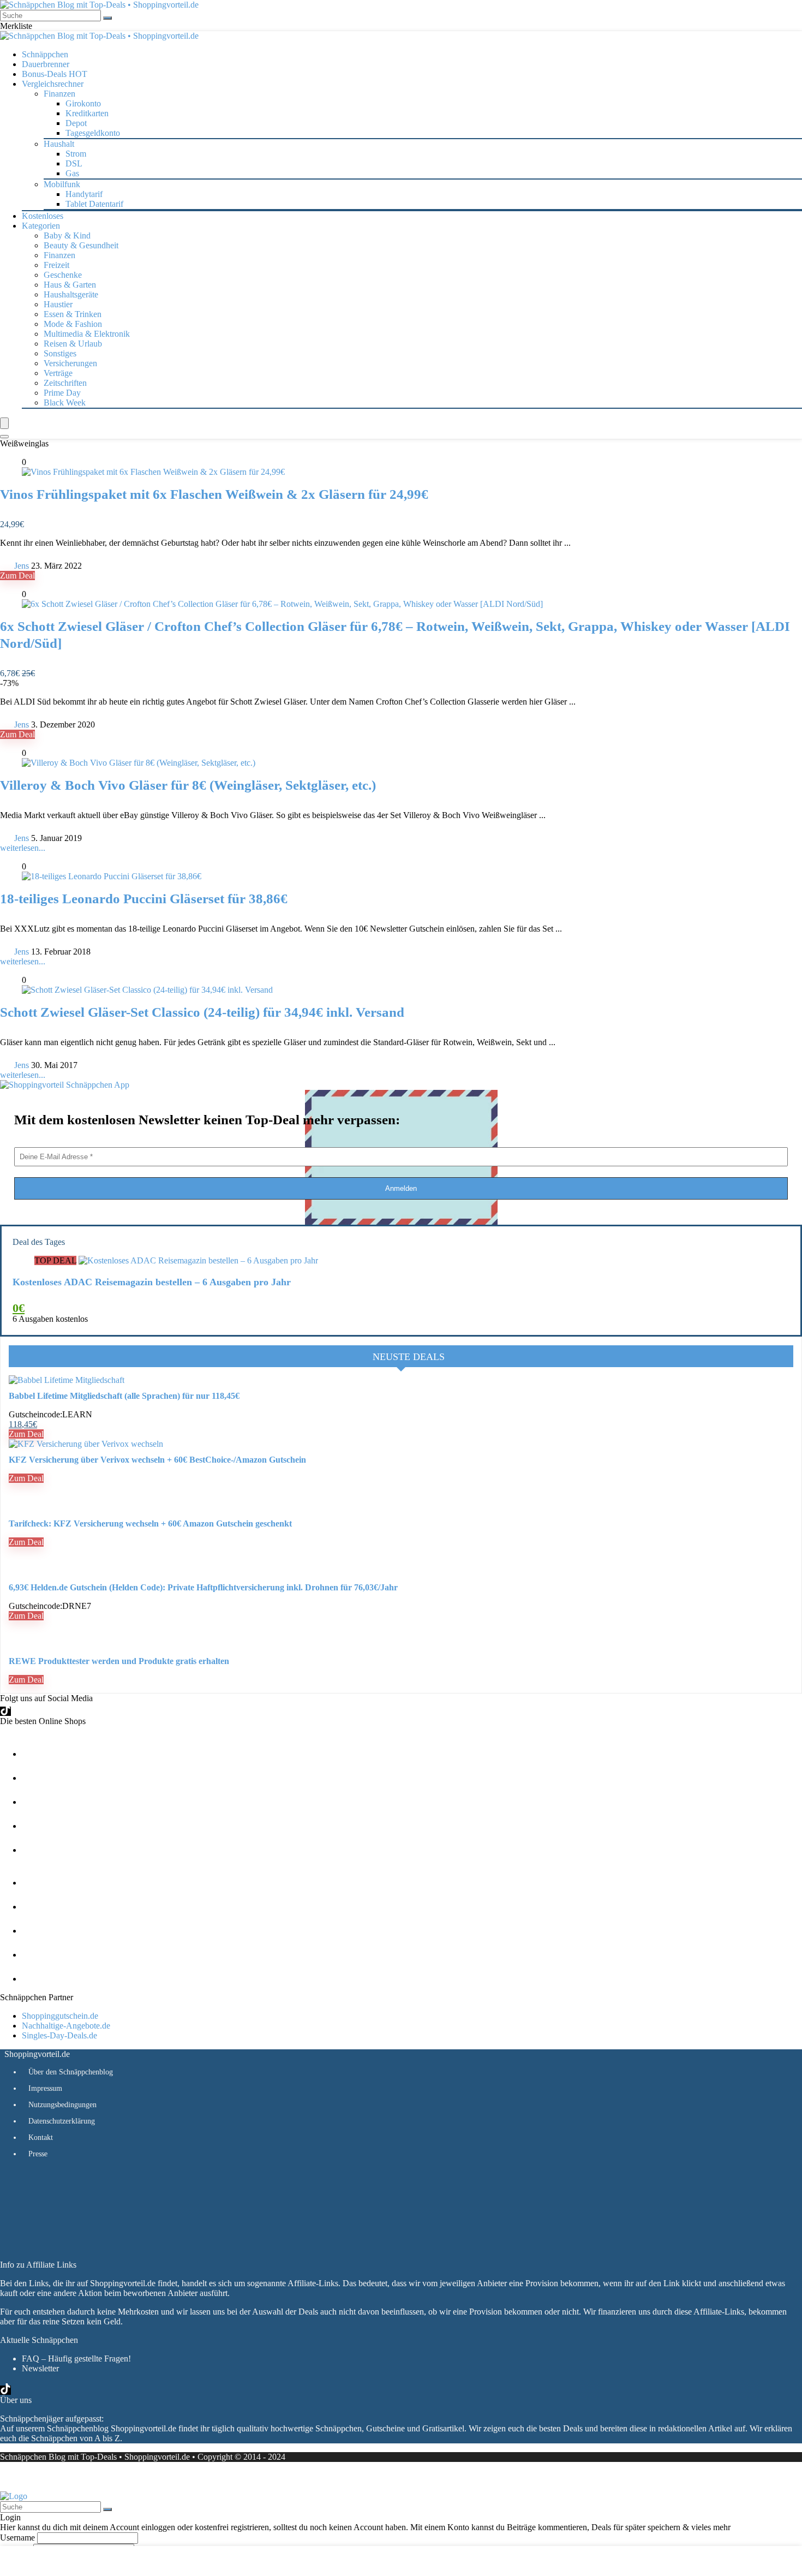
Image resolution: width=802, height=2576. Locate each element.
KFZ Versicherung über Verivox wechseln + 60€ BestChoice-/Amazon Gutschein (157, 1460)
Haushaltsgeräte (71, 294)
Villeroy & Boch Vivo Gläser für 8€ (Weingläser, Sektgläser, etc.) (188, 785)
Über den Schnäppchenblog (71, 2072)
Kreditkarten (87, 113)
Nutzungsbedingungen (62, 2105)
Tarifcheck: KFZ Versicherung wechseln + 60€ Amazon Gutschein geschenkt (150, 1523)
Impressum (45, 2088)
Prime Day (62, 393)
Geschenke (63, 275)
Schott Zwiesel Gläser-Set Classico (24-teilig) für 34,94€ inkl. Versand (202, 1012)
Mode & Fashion (73, 324)
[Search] (4, 437)
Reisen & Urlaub (73, 344)
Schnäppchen (45, 54)
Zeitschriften (65, 383)
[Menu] (4, 423)
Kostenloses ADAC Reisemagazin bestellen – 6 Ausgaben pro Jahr (152, 1282)
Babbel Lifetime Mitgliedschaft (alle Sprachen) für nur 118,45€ (124, 1396)
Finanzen (59, 255)
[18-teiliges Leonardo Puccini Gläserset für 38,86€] (112, 876)
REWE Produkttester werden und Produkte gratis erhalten (119, 1661)
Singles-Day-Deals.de (59, 2035)
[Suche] (107, 18)
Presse (38, 2154)
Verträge (58, 373)
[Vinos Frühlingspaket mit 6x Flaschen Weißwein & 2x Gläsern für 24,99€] (153, 472)
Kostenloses (43, 216)
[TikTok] (5, 1711)
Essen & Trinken (73, 314)
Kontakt (41, 2137)
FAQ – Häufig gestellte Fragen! (76, 2359)
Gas (72, 173)
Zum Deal (17, 576)
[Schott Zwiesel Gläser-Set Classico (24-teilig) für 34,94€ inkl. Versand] (147, 990)
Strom (76, 154)
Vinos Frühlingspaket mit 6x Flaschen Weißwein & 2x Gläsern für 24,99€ (214, 494)
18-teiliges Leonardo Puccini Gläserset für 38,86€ (144, 899)
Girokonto (83, 103)
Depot (76, 123)
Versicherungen (70, 363)
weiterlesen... (23, 848)
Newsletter (40, 2368)
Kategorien (41, 226)
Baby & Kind (67, 235)
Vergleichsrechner (53, 84)
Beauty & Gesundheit (81, 245)
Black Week (65, 402)
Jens (22, 566)
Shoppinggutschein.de (60, 2016)
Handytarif (84, 194)
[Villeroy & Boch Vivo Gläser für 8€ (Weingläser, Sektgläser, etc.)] (139, 763)
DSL (74, 163)
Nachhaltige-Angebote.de (66, 2026)
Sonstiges (60, 353)
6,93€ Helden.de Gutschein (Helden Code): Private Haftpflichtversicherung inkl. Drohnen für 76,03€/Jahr (203, 1587)
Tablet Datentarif (94, 204)
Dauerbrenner (46, 64)
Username (17, 2538)
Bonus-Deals (55, 74)
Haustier (58, 304)
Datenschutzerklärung (62, 2121)
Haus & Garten (70, 285)
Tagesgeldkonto (93, 133)
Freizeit (56, 265)
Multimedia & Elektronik (87, 334)
